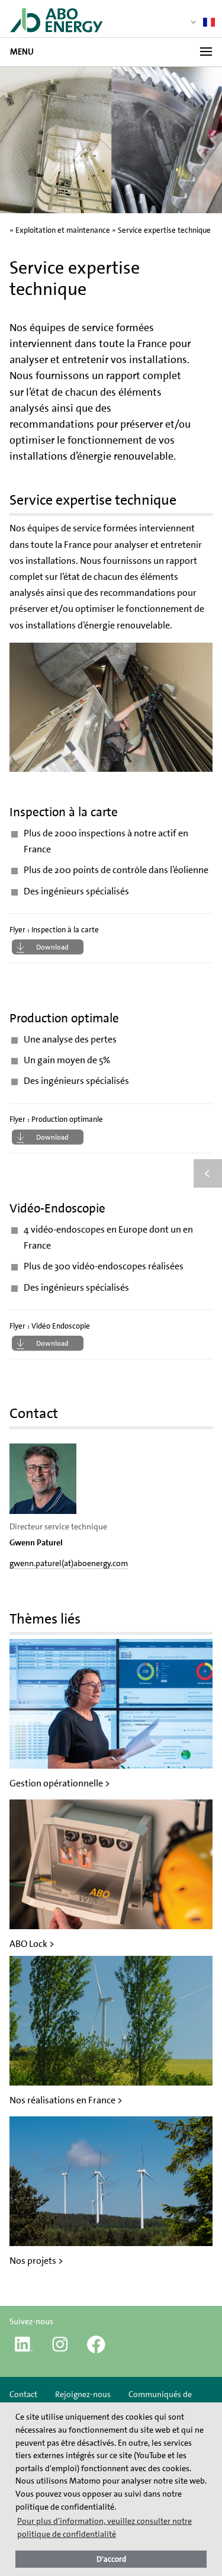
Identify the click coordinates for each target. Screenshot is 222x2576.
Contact (23, 2394)
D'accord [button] (111, 2559)
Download (52, 947)
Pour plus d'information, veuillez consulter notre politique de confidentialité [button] (104, 2527)
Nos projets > (36, 2261)
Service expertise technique (164, 230)
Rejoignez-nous (83, 2394)
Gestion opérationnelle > (60, 1783)
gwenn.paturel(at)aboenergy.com (69, 1563)
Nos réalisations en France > (66, 2100)
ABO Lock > (32, 1944)
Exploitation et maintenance (63, 230)
